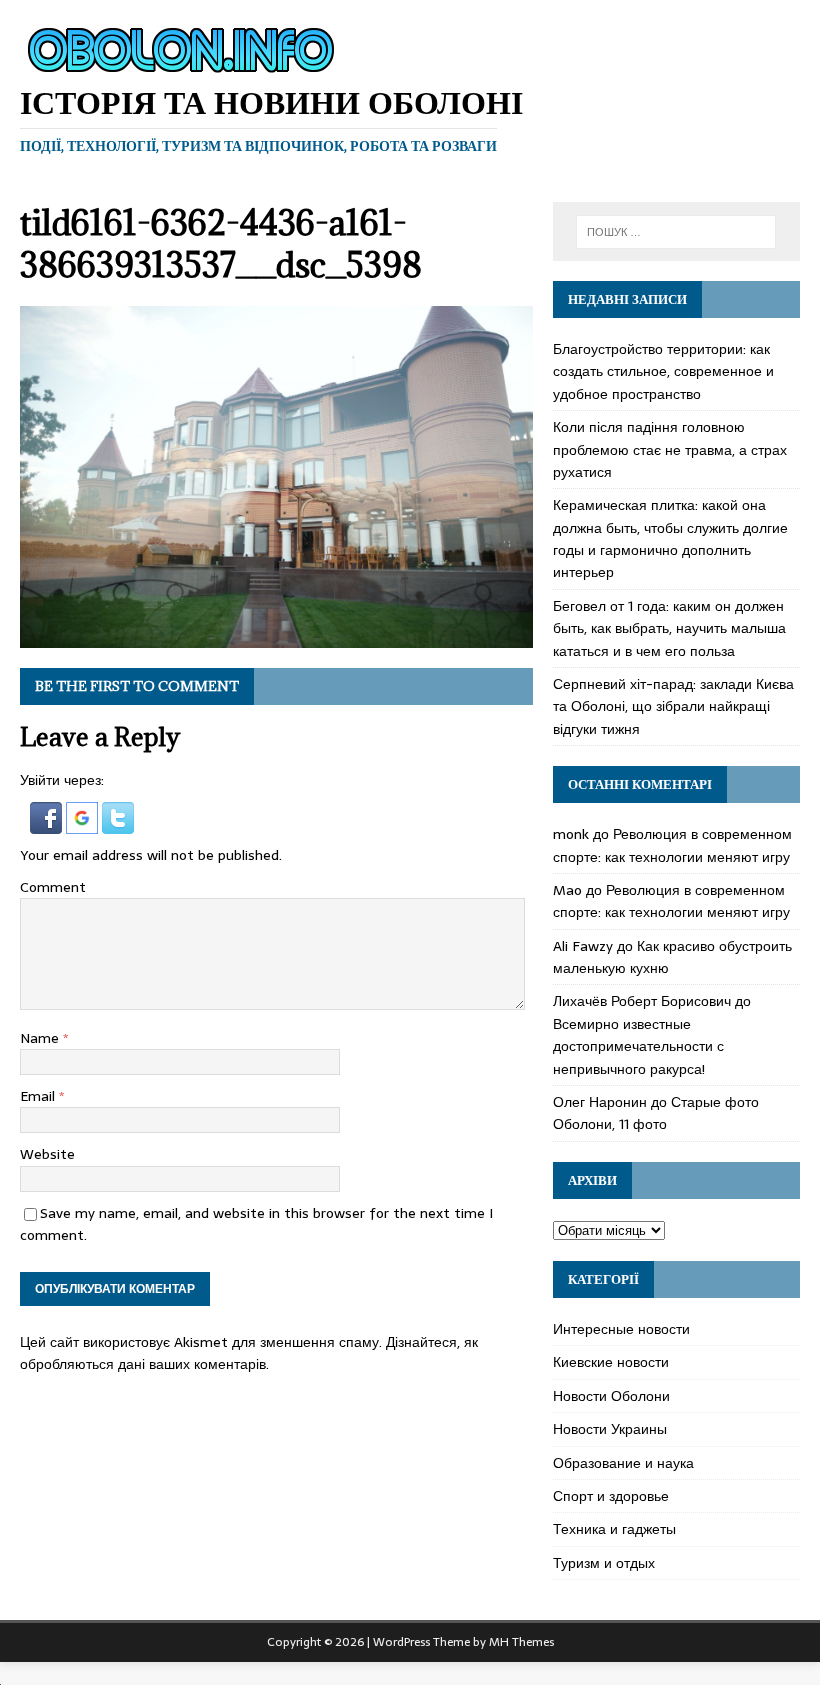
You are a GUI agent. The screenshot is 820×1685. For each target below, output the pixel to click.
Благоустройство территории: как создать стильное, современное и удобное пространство (663, 371)
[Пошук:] (676, 232)
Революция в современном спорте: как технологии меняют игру (672, 845)
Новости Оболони (611, 1396)
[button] (48, 822)
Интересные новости (621, 1329)
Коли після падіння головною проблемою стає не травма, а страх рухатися (670, 449)
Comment (53, 887)
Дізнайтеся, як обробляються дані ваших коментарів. (249, 1353)
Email (39, 1096)
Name (41, 1038)
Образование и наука (623, 1463)
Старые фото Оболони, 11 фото (656, 1113)
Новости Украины (610, 1429)
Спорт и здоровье (611, 1496)
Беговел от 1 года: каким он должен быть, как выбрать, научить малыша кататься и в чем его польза (669, 628)
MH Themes (521, 1642)
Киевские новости (611, 1362)
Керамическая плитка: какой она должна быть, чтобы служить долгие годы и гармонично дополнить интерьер (670, 538)
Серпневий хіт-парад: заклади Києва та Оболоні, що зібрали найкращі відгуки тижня (673, 706)
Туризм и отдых (604, 1563)
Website (47, 1154)
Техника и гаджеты (614, 1529)
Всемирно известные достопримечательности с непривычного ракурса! (638, 1046)
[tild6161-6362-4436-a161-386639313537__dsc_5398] (276, 637)
